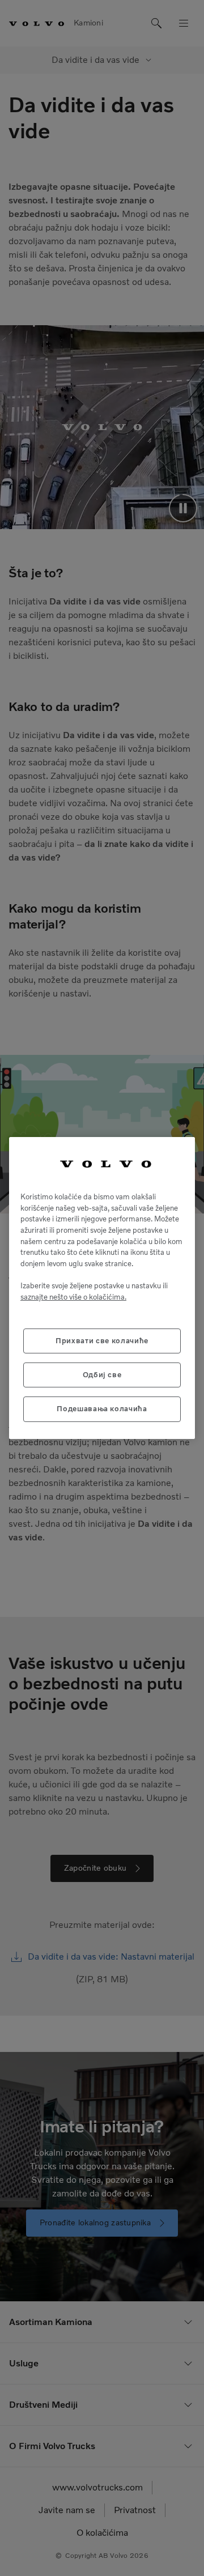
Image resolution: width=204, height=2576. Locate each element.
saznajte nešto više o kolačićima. (73, 1297)
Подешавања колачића (102, 1409)
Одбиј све (102, 1375)
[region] (102, 1288)
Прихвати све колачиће (102, 1341)
